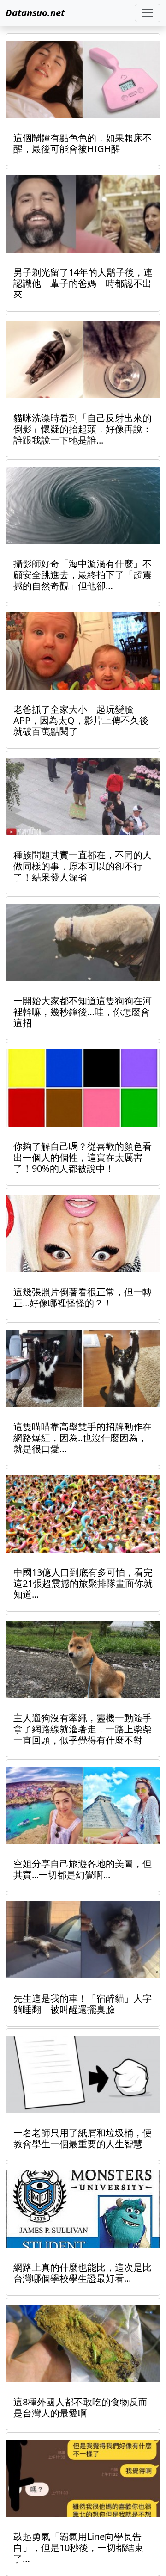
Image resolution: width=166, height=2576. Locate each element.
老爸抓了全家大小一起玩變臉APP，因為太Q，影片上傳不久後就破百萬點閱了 (81, 720)
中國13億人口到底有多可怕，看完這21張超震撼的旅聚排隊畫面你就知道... (83, 1583)
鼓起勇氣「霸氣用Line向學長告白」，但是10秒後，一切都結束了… (78, 2548)
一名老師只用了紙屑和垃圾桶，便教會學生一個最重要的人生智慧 (83, 2138)
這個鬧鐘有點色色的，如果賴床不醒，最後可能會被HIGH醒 (83, 143)
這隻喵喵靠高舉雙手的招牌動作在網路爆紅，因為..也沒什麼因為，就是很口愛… (83, 1438)
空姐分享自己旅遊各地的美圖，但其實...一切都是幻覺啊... (83, 1869)
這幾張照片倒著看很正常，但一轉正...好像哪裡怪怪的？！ (83, 1297)
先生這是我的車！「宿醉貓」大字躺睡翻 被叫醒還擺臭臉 (83, 2004)
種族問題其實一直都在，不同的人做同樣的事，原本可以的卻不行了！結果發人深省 (83, 866)
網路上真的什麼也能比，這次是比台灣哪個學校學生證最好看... (83, 2273)
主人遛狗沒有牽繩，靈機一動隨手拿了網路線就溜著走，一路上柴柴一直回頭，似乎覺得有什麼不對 (83, 1729)
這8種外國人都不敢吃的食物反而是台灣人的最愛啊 (80, 2407)
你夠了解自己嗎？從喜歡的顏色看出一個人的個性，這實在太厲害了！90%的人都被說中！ (83, 1157)
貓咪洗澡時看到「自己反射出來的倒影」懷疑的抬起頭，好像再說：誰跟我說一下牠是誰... (83, 429)
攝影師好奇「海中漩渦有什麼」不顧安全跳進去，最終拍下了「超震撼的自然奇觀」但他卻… (83, 575)
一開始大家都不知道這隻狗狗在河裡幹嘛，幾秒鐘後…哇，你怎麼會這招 (83, 1012)
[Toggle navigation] (148, 13)
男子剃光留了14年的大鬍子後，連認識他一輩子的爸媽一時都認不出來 (83, 283)
